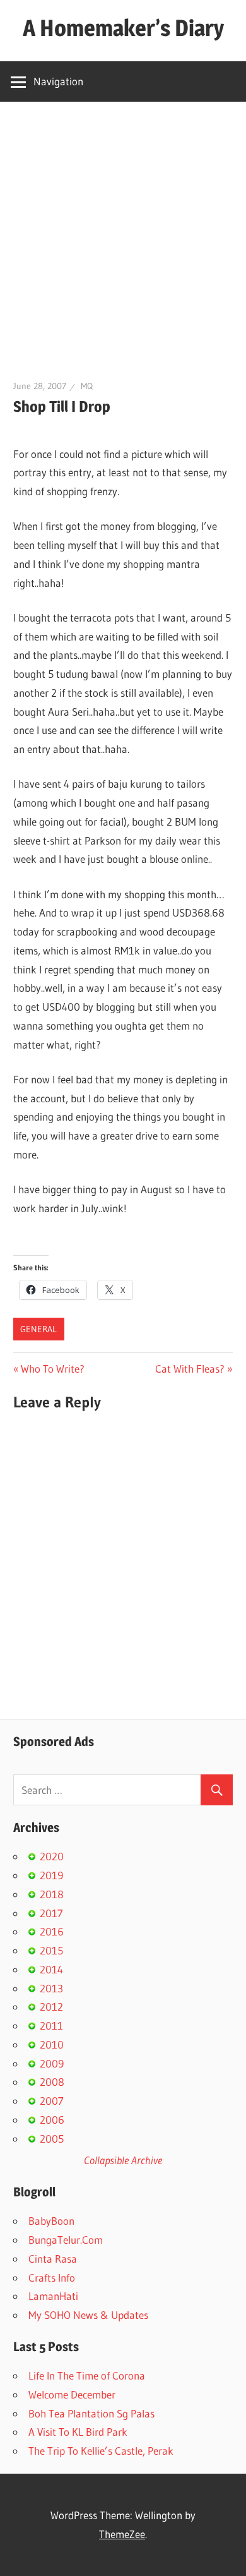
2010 (52, 2044)
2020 (52, 1856)
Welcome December (72, 2394)
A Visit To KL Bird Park (78, 2432)
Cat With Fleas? (190, 1369)
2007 (52, 2101)
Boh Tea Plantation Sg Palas (91, 2413)
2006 (52, 2120)
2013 (51, 1988)
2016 (52, 1931)
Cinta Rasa (53, 2259)
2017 (51, 1913)
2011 (51, 2025)
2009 (52, 2063)
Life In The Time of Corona (87, 2375)
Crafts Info (52, 2278)
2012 (51, 2007)
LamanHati (53, 2296)
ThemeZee (122, 2534)
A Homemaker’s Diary (123, 28)
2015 (51, 1950)
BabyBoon (51, 2221)
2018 (52, 1894)
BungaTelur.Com (66, 2240)
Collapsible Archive (123, 2160)
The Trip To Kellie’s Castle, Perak (101, 2451)
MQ (87, 386)
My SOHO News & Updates (88, 2315)
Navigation (58, 81)
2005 (52, 2139)
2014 (51, 1969)
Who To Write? (52, 1369)
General (38, 1329)
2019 (51, 1875)
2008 (52, 2082)
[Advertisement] (123, 231)
